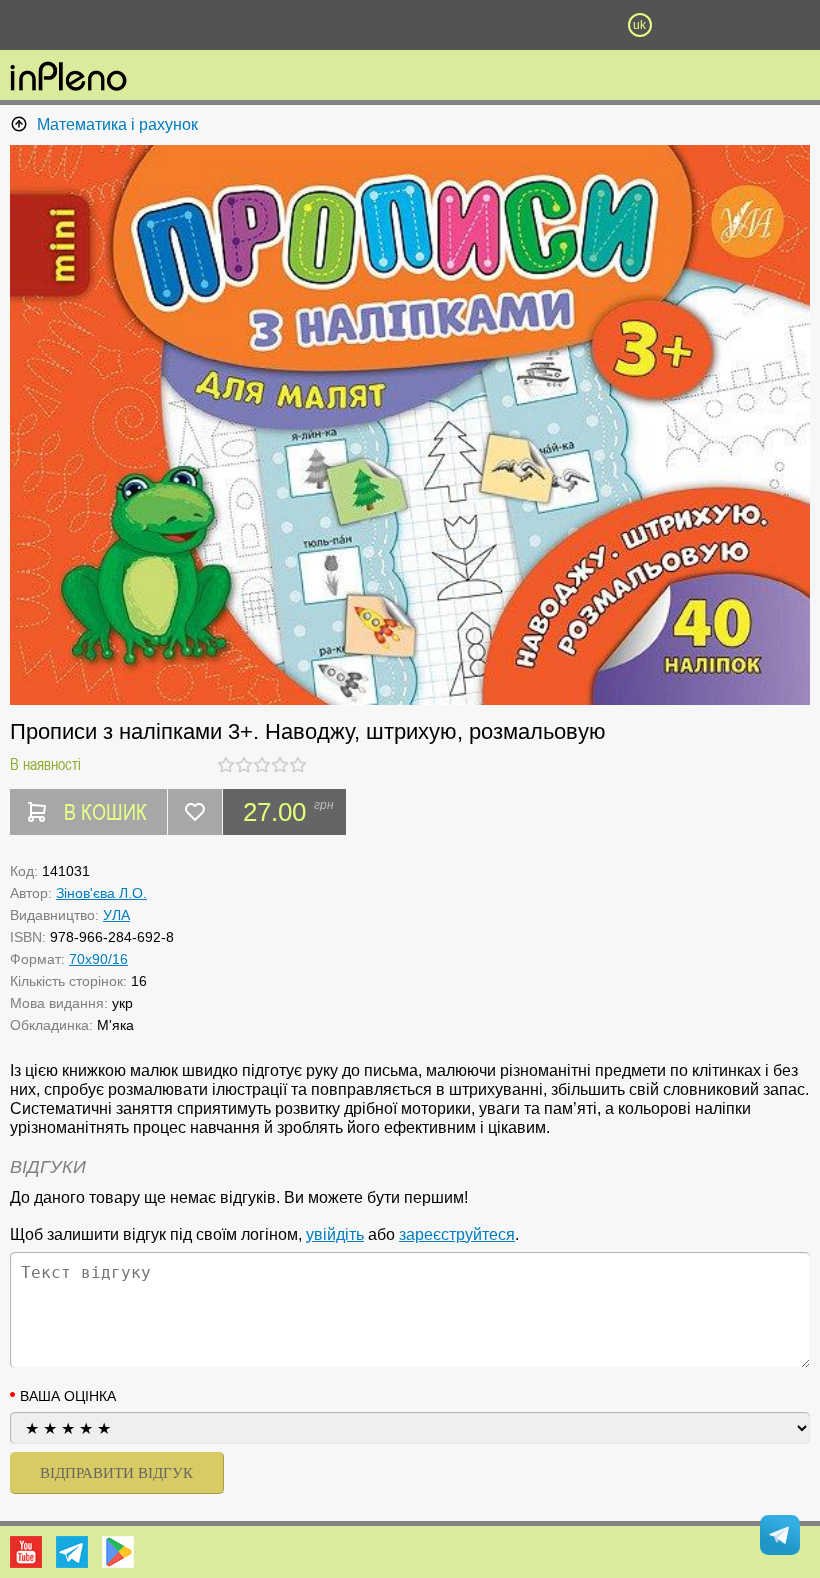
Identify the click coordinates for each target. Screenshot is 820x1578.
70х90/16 (98, 959)
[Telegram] (72, 1552)
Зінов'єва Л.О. (101, 893)
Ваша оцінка (68, 1396)
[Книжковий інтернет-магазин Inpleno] (68, 78)
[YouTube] (26, 1552)
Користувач (410, 25)
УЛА (116, 915)
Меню (180, 25)
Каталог (62, 25)
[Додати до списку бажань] (195, 812)
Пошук (295, 25)
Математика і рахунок (117, 124)
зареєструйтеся (457, 1234)
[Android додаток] (118, 1552)
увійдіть (335, 1234)
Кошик (525, 25)
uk (639, 25)
